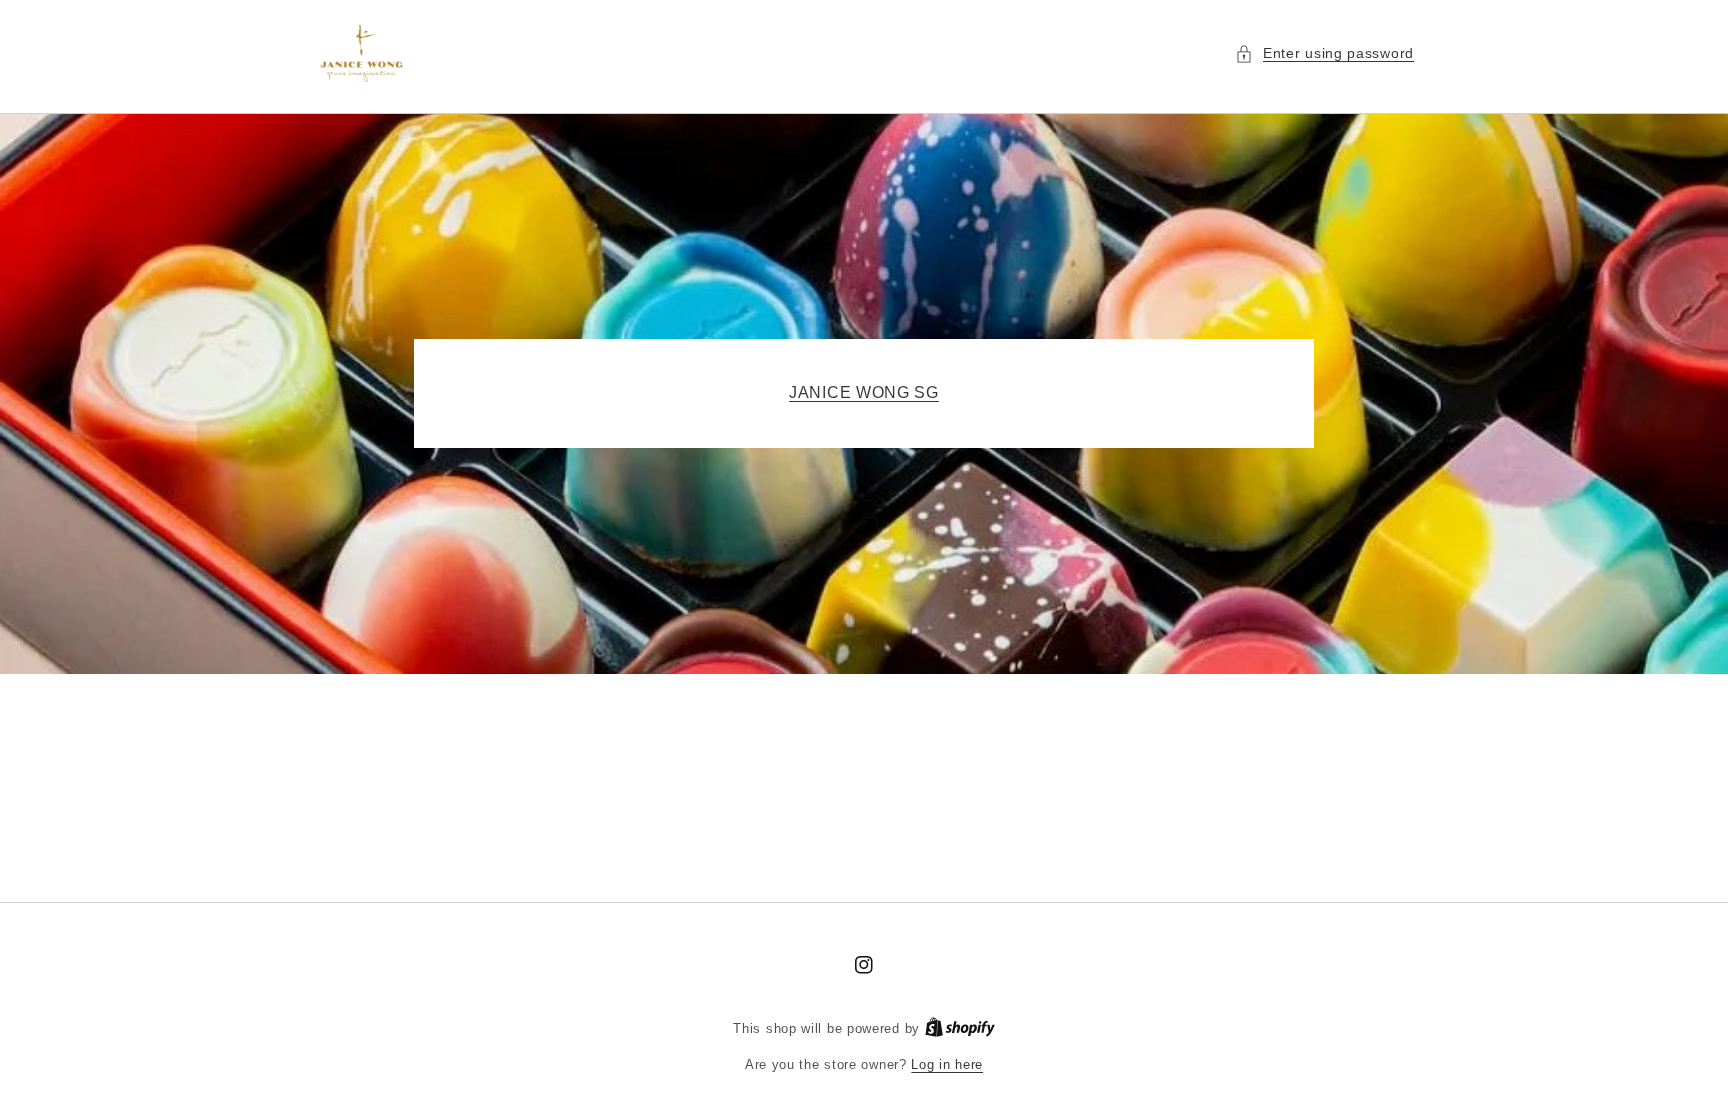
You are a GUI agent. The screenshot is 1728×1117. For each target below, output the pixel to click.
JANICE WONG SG (864, 392)
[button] (1324, 53)
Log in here (947, 1064)
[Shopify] (960, 1028)
